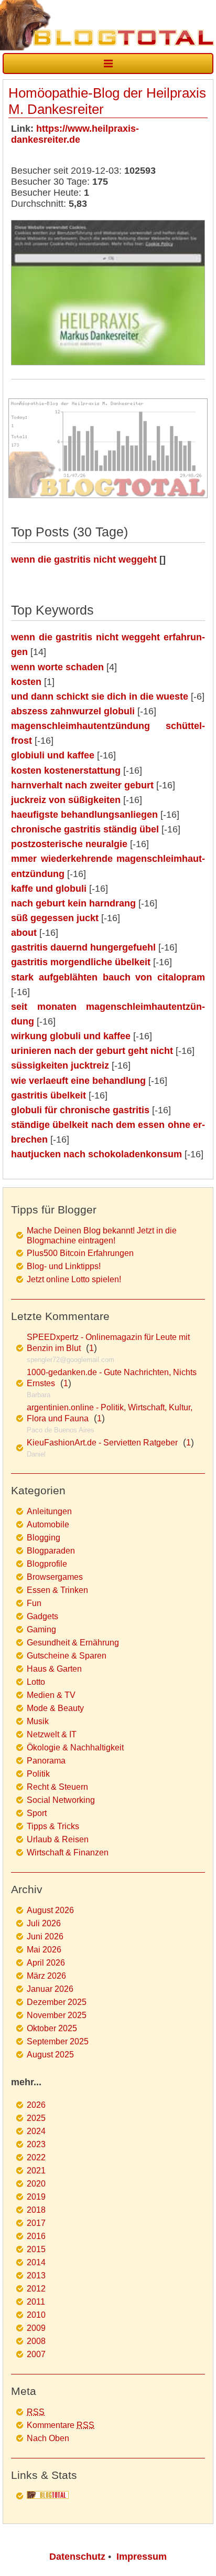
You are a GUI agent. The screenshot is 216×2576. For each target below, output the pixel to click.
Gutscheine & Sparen (67, 1656)
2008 (36, 2341)
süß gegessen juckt (55, 918)
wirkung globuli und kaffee (71, 1036)
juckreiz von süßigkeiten (66, 800)
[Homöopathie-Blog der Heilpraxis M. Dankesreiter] (108, 362)
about (24, 933)
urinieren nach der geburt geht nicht (92, 1051)
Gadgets (42, 1616)
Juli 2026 (44, 1923)
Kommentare (61, 2425)
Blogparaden (51, 1551)
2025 (36, 2118)
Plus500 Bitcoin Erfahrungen (80, 1253)
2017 (36, 2223)
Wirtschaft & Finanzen (68, 1852)
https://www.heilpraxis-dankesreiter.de (75, 134)
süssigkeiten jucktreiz (60, 1065)
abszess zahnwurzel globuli (73, 711)
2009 (36, 2328)
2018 (36, 2210)
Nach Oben (48, 2438)
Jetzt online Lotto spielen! (74, 1279)
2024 (36, 2131)
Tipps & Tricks (53, 1826)
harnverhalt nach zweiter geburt (82, 785)
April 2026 (46, 1963)
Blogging (44, 1538)
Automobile (48, 1524)
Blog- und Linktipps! (64, 1266)
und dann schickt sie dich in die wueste (100, 696)
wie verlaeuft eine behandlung (78, 1081)
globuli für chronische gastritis (80, 1110)
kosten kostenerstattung (66, 770)
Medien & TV (51, 1695)
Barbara (39, 1395)
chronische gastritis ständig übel (85, 829)
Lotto (36, 1682)
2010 (36, 2315)
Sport (37, 1813)
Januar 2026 (50, 1989)
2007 (36, 2354)
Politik (38, 1774)
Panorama (46, 1761)
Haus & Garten (54, 1669)
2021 (36, 2171)
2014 (36, 2262)
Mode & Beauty (55, 1708)
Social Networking (61, 1800)
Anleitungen (49, 1511)
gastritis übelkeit (48, 1095)
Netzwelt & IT (52, 1734)
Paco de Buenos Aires (61, 1430)
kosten (26, 682)
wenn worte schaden (57, 667)
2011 (36, 2302)
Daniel (36, 1454)
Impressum (142, 2557)
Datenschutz (77, 2557)
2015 (36, 2249)
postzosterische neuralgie (69, 844)
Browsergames (55, 1577)
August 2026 (50, 1910)
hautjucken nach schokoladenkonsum (96, 1154)
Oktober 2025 (52, 2028)
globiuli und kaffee (53, 755)
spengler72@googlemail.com (71, 1360)
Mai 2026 (44, 1950)
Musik (38, 1721)
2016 (36, 2236)
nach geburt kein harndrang (73, 903)
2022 (36, 2157)
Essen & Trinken (57, 1590)
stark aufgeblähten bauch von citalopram (108, 977)
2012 (36, 2289)
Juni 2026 (45, 1936)
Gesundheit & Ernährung (73, 1643)
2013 (36, 2276)
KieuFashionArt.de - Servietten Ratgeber (102, 1443)
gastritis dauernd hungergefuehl (83, 947)
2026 (36, 2105)
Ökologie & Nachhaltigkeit (75, 1748)
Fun (34, 1603)
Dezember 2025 (57, 2002)
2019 (36, 2197)
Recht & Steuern (57, 1787)
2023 (36, 2144)
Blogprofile (47, 1564)
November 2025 (57, 2015)
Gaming (41, 1629)
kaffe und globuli (49, 889)
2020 (36, 2184)
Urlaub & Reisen (58, 1839)
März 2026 (46, 1976)
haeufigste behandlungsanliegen (84, 815)
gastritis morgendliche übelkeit (81, 962)
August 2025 (50, 2055)
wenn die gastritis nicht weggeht (84, 559)
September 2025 (58, 2041)
